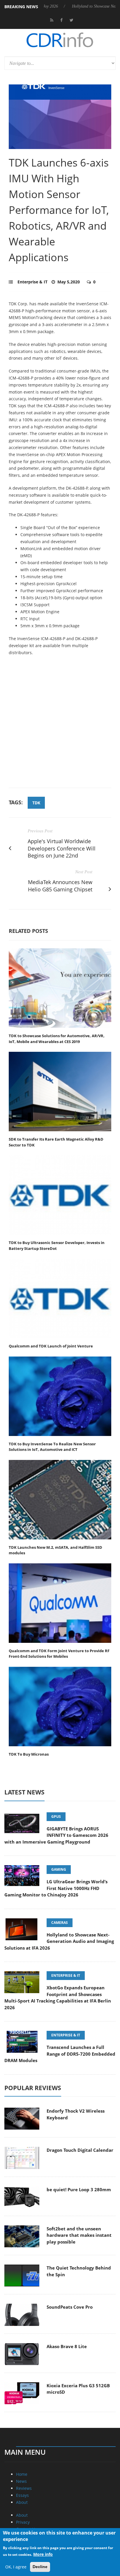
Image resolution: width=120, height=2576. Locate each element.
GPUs (56, 1817)
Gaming (59, 1869)
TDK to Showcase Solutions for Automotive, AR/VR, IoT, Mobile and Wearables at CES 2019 (57, 1039)
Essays (22, 2495)
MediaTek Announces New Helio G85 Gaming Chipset (60, 886)
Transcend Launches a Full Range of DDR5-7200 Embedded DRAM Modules (60, 2054)
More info (43, 2554)
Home (22, 2474)
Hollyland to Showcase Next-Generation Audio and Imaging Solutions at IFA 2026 (59, 1941)
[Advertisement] (60, 725)
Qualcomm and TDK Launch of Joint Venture (51, 1346)
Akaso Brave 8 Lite (67, 2346)
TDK (36, 803)
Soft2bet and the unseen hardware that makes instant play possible (79, 2235)
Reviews (24, 2488)
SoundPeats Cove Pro (70, 2307)
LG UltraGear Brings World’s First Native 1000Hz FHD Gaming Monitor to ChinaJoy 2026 (56, 1888)
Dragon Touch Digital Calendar (80, 2150)
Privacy (23, 2522)
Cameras (60, 1923)
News (21, 2481)
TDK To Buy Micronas (29, 1754)
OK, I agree (16, 2567)
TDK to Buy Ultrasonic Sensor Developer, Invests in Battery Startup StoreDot (57, 1245)
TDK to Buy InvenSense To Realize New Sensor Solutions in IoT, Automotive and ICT (52, 1447)
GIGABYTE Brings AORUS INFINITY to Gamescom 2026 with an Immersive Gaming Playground (56, 1835)
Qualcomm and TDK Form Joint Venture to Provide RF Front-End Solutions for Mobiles (59, 1654)
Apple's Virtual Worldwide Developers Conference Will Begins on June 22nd (62, 848)
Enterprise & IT (32, 282)
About (22, 2502)
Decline (40, 2567)
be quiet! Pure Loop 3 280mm (79, 2189)
